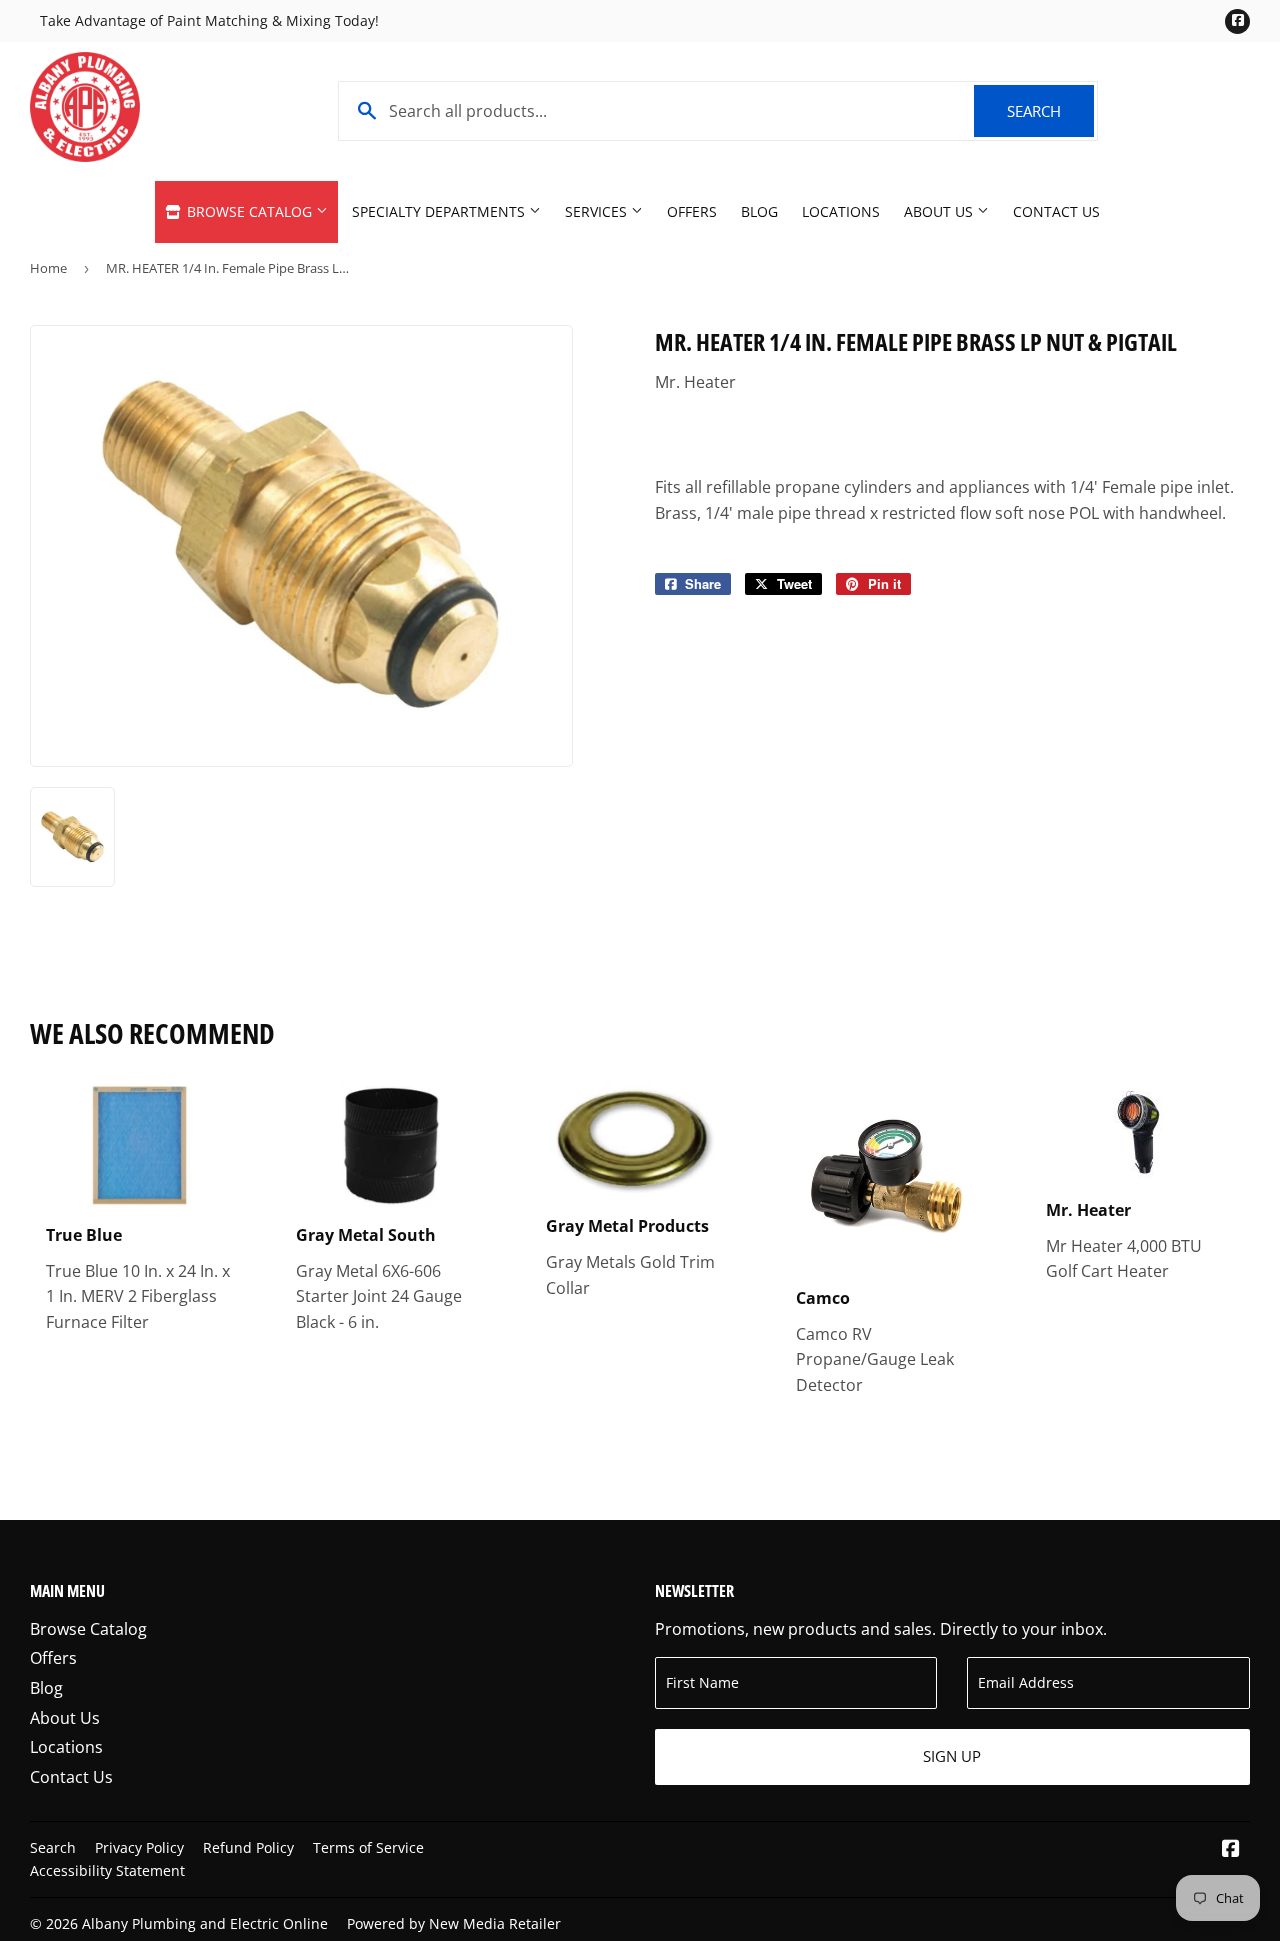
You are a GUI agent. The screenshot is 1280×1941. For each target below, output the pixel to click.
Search (1050, 111)
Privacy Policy (139, 1847)
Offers (692, 211)
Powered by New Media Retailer (454, 1923)
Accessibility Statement (107, 1870)
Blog (759, 211)
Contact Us (1056, 211)
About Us (940, 211)
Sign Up (952, 1756)
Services (598, 211)
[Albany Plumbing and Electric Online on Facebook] (1231, 1850)
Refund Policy (248, 1847)
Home (48, 268)
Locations (841, 211)
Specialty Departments (440, 211)
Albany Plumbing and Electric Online (205, 1923)
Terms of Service (368, 1847)
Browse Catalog (249, 211)
